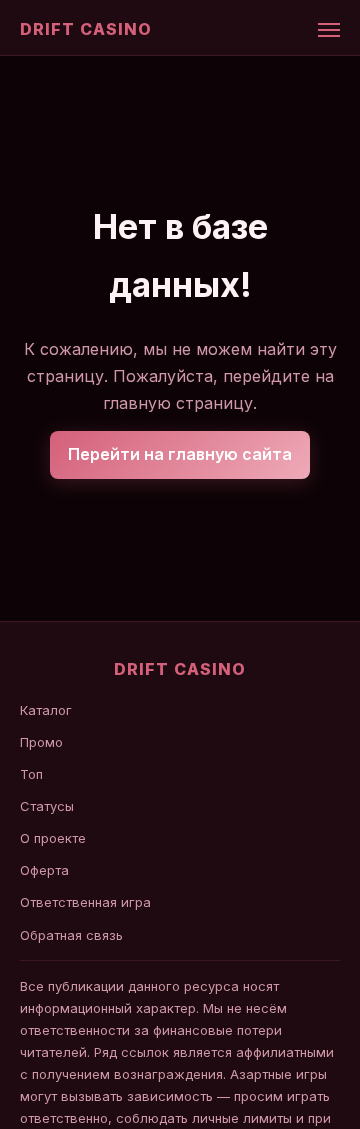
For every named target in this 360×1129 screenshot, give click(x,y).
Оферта (44, 870)
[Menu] (329, 30)
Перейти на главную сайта (180, 454)
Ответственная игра (85, 902)
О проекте (53, 838)
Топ (31, 774)
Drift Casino (86, 29)
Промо (41, 742)
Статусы (47, 806)
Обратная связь (71, 935)
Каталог (46, 710)
